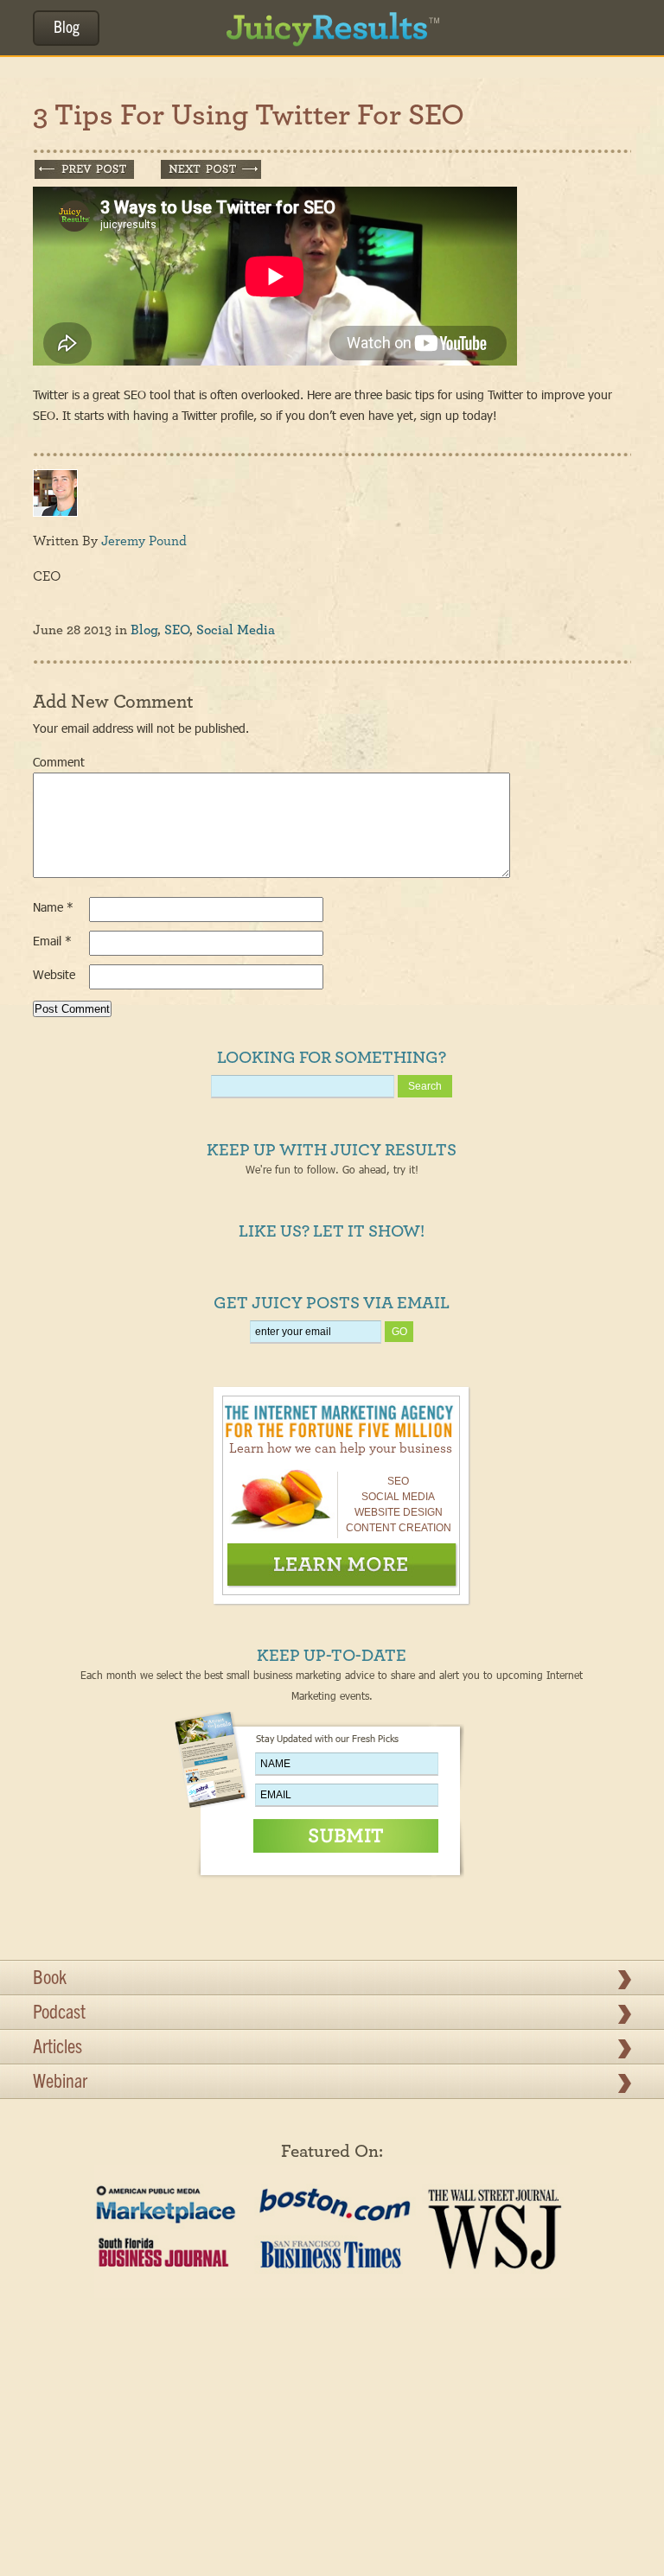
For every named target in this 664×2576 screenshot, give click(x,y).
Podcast (59, 2014)
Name (53, 907)
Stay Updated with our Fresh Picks (327, 1738)
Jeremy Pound (144, 541)
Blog (67, 29)
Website (54, 974)
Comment (59, 762)
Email (52, 941)
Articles (57, 2049)
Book (50, 1980)
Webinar (60, 2083)
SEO (177, 630)
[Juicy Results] (332, 22)
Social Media (236, 630)
